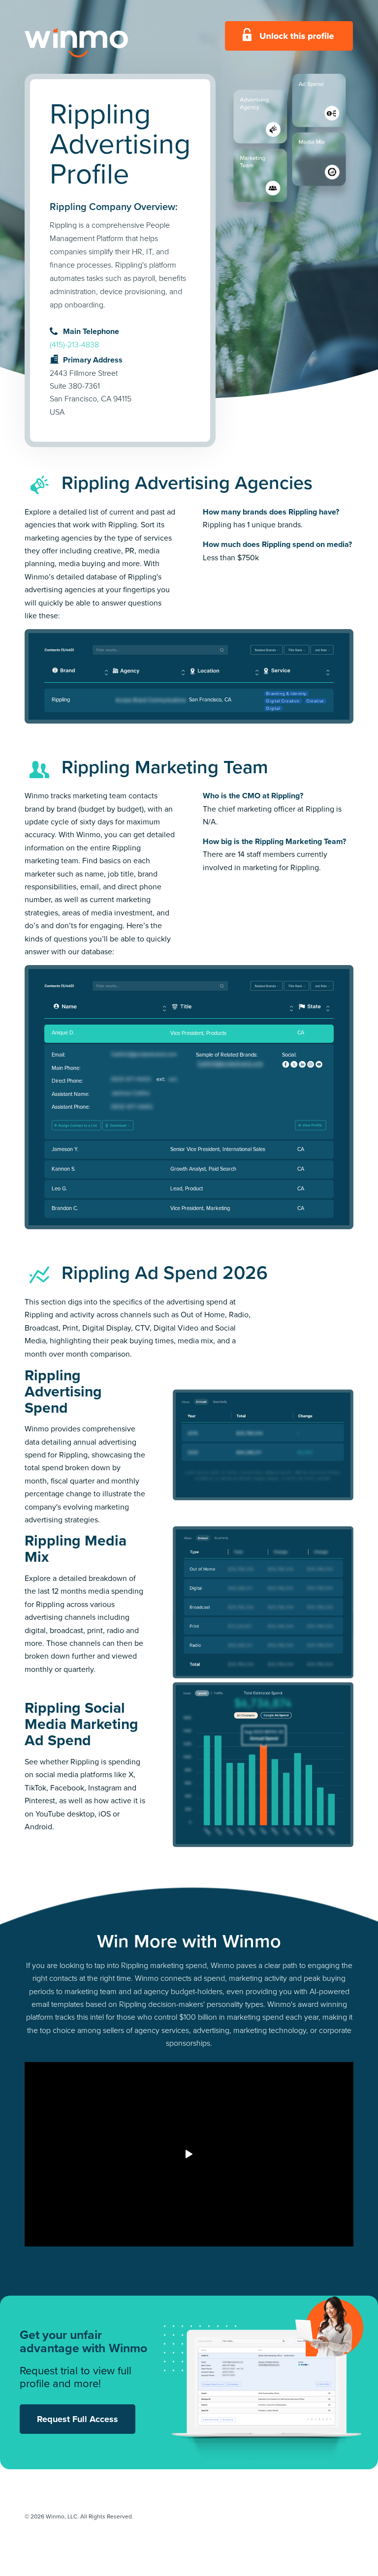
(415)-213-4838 (74, 345)
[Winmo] (98, 43)
